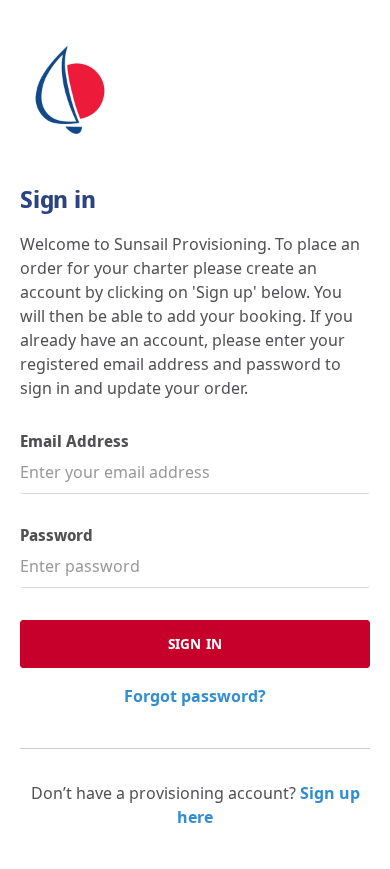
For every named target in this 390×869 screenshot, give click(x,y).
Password (56, 535)
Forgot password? (195, 696)
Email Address (74, 441)
